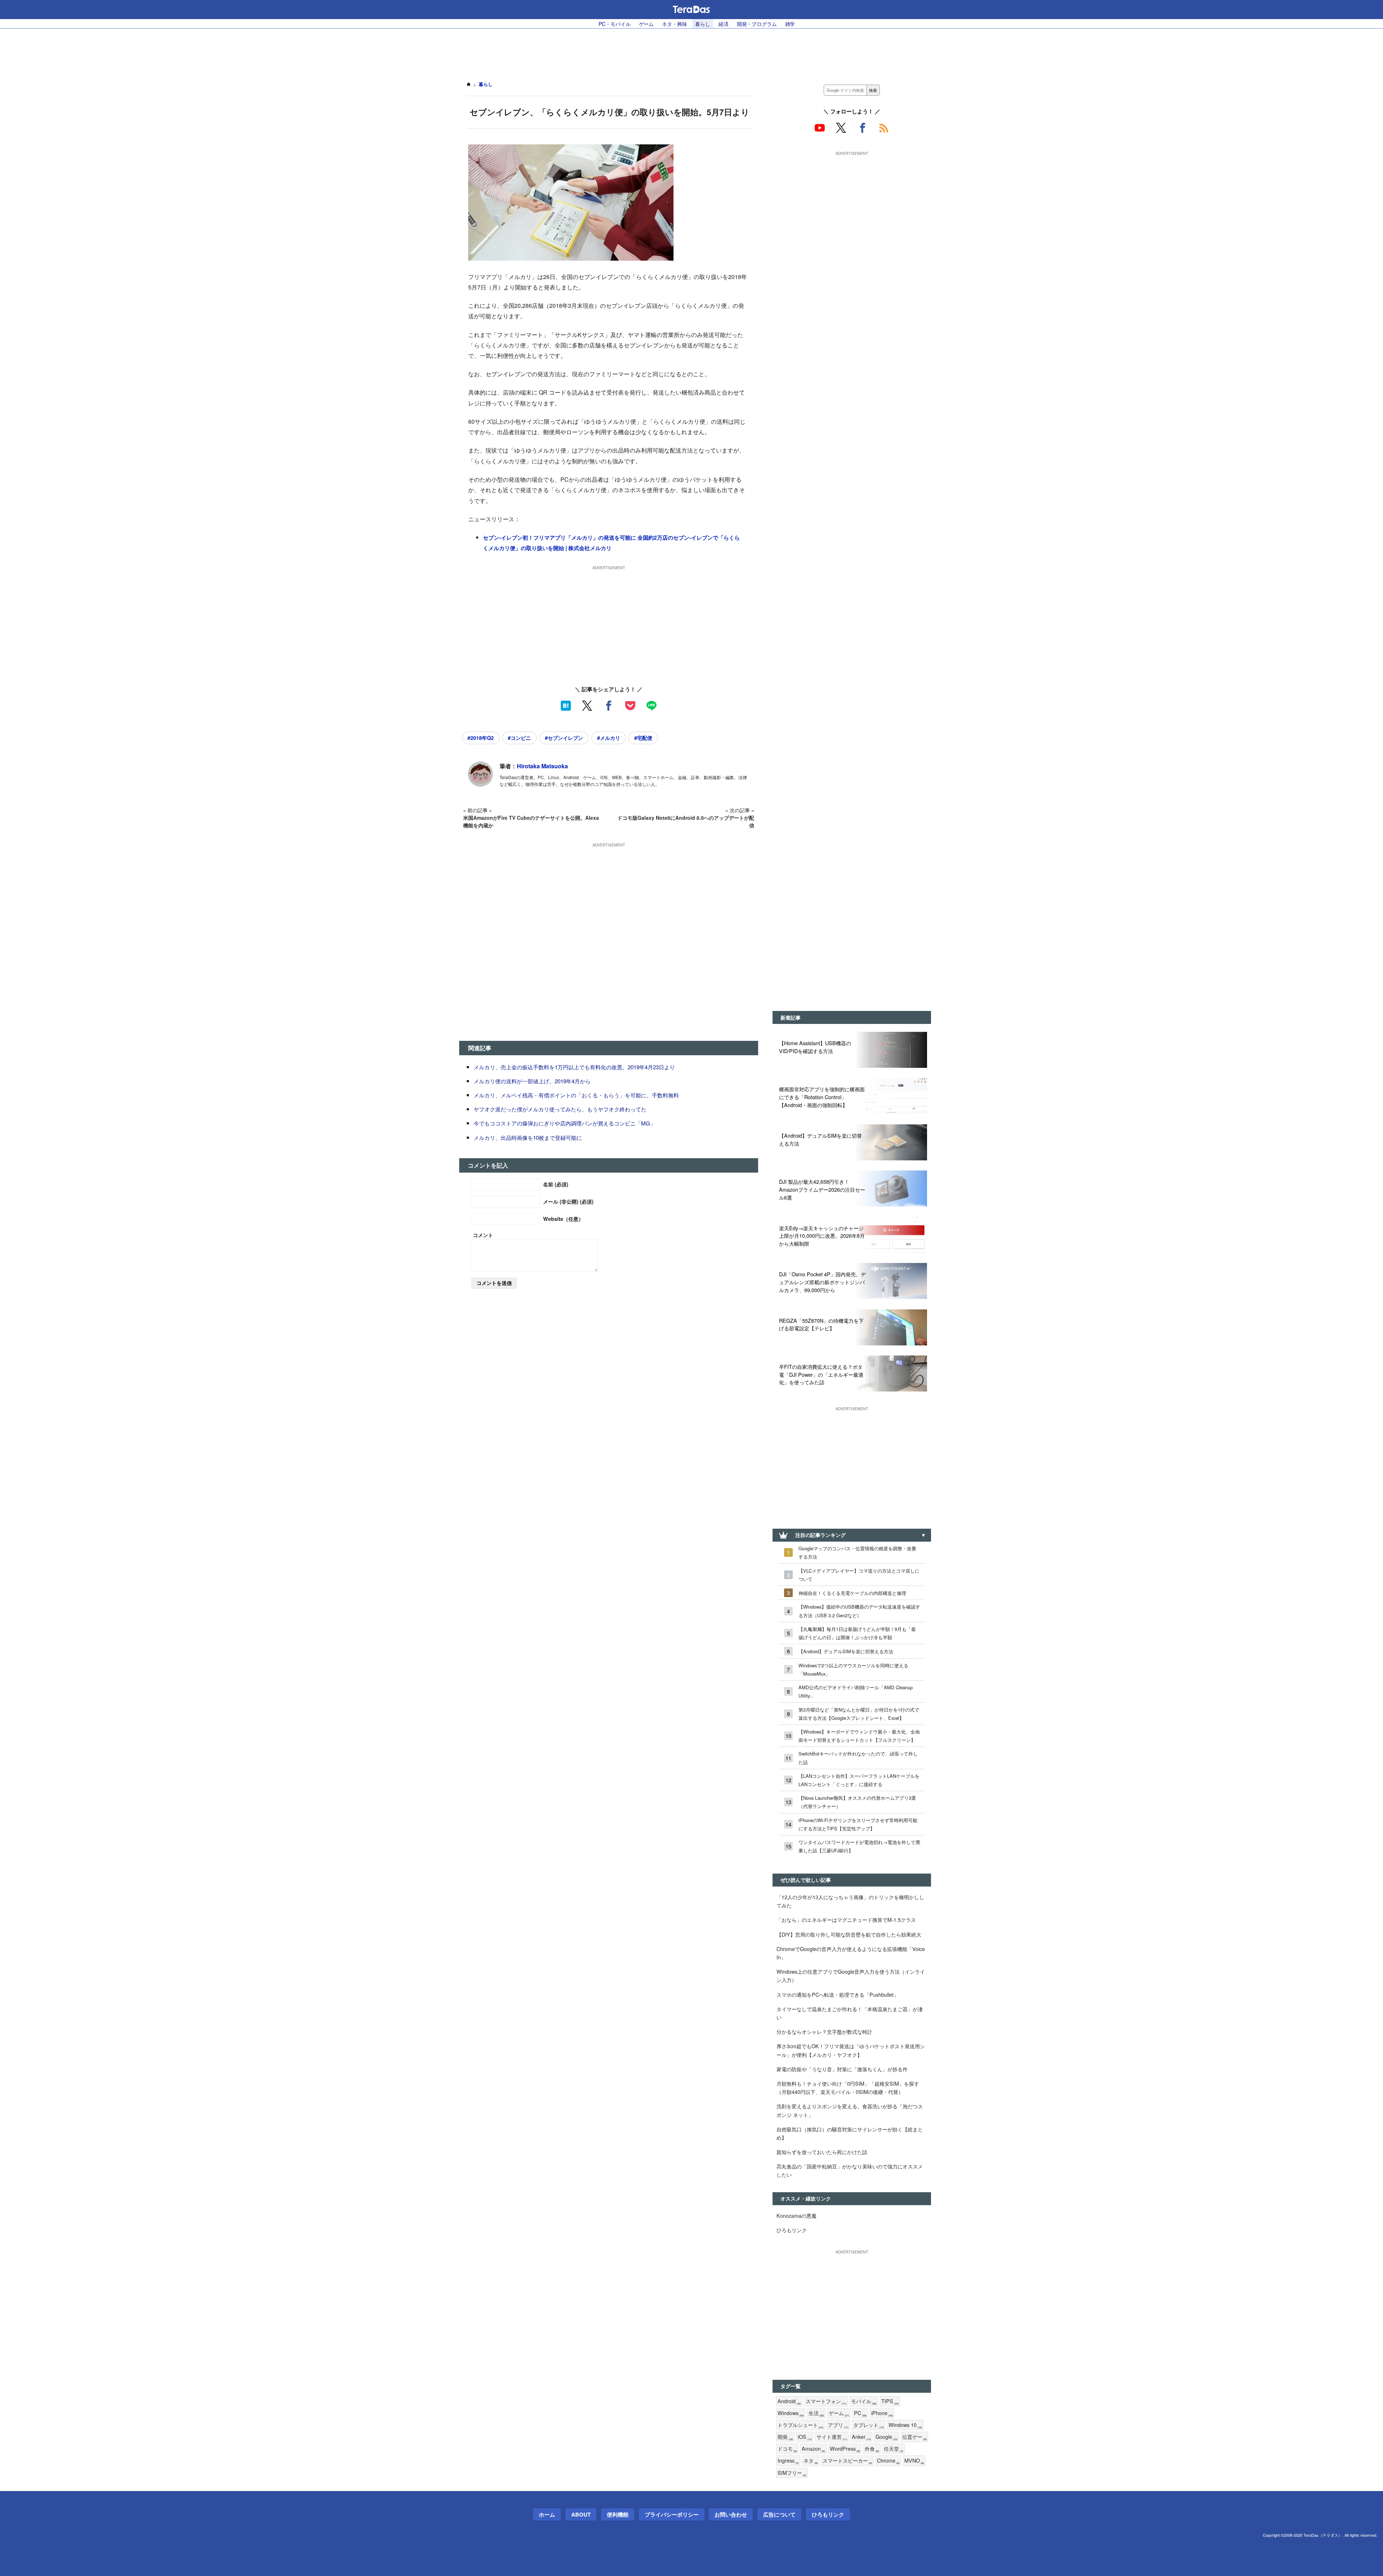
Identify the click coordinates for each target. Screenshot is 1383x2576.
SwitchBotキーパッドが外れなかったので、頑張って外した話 (858, 1758)
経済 (724, 24)
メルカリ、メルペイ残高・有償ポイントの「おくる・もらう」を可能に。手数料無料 (576, 1095)
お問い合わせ (731, 2514)
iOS (805, 2437)
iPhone (882, 2413)
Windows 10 (905, 2425)
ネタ (811, 2461)
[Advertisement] (691, 51)
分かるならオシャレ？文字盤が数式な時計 (824, 2031)
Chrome (888, 2461)
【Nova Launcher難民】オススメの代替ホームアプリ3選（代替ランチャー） (857, 1802)
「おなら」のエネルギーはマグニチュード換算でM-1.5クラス (846, 1919)
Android (789, 2401)
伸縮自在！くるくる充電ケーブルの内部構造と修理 (852, 1593)
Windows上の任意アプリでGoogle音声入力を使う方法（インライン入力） (851, 1975)
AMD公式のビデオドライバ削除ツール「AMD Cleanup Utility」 (856, 1691)
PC (860, 2413)
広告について (779, 2514)
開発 (785, 2437)
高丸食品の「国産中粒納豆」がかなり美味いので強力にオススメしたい (850, 2170)
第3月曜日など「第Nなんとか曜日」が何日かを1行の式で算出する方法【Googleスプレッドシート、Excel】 (859, 1714)
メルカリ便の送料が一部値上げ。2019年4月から (532, 1081)
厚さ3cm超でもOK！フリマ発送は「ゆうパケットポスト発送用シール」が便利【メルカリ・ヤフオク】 (851, 2050)
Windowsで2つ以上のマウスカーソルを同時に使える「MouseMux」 (853, 1669)
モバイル (864, 2401)
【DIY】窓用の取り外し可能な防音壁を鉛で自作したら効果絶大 (849, 1934)
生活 (816, 2413)
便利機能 (618, 2514)
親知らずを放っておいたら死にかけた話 (822, 2152)
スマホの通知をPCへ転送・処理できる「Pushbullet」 (838, 1994)
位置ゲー (914, 2437)
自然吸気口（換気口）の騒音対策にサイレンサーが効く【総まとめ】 (850, 2133)
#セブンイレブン (564, 738)
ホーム (547, 2514)
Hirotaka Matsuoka (542, 766)
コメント (483, 1235)
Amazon (813, 2449)
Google (887, 2437)
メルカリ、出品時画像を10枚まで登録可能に (528, 1138)
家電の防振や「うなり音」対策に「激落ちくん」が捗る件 (842, 2069)
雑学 (790, 24)
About (581, 2514)
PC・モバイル (615, 24)
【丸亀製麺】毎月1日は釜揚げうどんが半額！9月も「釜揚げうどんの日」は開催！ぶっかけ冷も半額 (857, 1633)
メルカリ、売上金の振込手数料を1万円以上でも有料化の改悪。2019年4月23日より (574, 1067)
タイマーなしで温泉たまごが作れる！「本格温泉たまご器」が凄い (850, 2013)
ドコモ (787, 2449)
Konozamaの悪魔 (796, 2215)
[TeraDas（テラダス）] (691, 9)
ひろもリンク (792, 2230)
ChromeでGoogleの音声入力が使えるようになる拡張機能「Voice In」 (851, 1953)
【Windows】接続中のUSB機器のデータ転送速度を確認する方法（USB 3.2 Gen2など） (859, 1611)
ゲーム (646, 24)
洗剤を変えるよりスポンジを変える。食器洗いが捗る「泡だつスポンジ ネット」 (850, 2110)
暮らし (703, 24)
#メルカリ (609, 738)
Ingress (788, 2461)
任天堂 (894, 2449)
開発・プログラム (757, 24)
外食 (872, 2449)
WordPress (845, 2449)
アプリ (838, 2425)
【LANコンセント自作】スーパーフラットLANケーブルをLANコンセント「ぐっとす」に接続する (859, 1780)
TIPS (890, 2401)
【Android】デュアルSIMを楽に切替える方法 (846, 1651)
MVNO (914, 2461)
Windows (791, 2413)
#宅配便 (643, 738)
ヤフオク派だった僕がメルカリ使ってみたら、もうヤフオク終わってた (560, 1109)
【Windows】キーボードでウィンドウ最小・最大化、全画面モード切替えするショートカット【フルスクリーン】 (859, 1736)
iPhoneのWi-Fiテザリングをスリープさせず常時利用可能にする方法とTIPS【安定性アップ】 (858, 1824)
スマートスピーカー (847, 2461)
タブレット (869, 2425)
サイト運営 (832, 2437)
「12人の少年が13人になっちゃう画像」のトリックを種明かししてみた (850, 1901)
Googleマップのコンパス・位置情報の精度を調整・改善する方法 (857, 1552)
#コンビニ (519, 738)
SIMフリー (792, 2473)
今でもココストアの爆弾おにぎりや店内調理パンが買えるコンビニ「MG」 (565, 1123)
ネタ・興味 (674, 24)
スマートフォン (826, 2401)
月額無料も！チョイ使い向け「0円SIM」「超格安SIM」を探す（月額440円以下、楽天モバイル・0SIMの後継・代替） (848, 2087)
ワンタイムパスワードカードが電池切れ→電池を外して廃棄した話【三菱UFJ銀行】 (859, 1846)
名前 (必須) (556, 1184)
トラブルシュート (800, 2425)
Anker (861, 2437)
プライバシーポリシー (672, 2514)
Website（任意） (563, 1219)
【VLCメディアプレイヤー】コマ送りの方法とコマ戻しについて (859, 1575)
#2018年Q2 (481, 738)
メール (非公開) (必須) (568, 1201)
